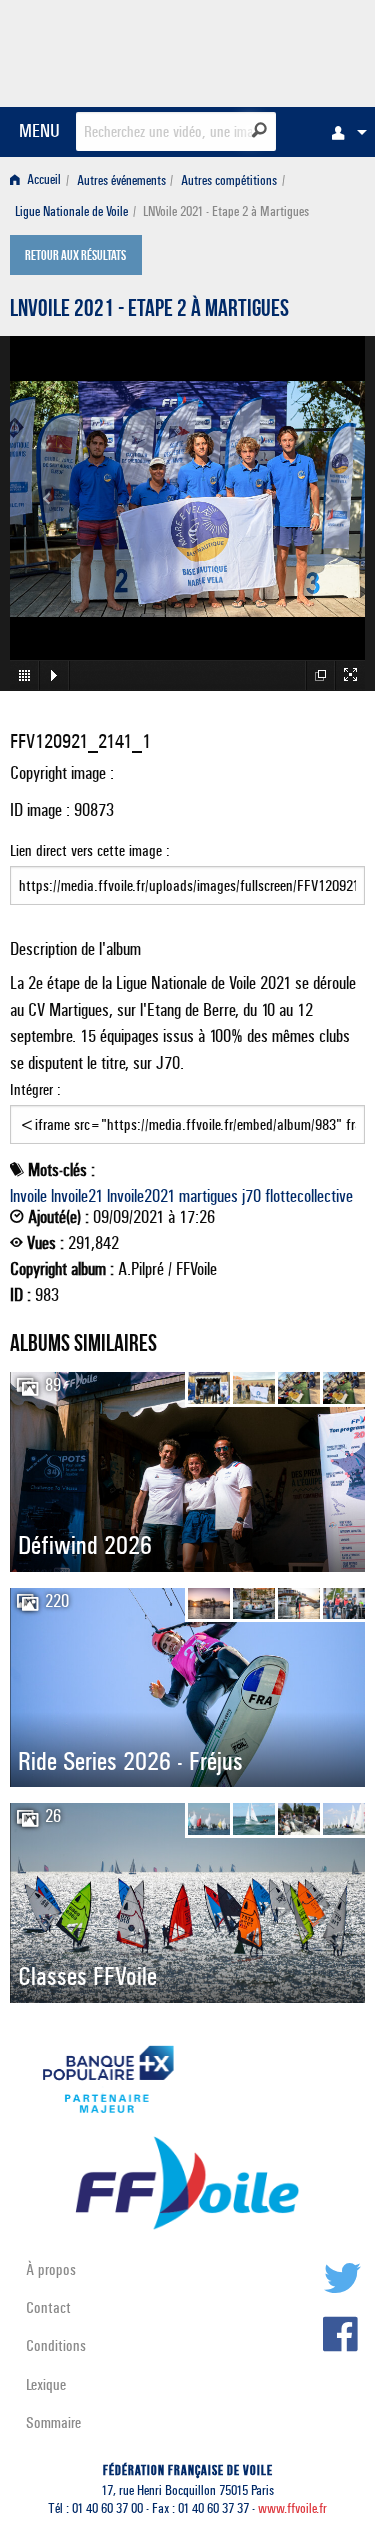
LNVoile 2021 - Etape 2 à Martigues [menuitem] (226, 211)
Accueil (42, 180)
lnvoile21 (77, 1196)
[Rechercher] (259, 130)
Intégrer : (35, 1089)
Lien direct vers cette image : (90, 850)
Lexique (46, 2384)
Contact (48, 2307)
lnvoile (28, 1196)
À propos (51, 2269)
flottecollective (309, 1196)
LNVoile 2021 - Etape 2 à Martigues (149, 311)
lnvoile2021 (141, 1196)
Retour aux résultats (75, 257)
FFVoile (270, 50)
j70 (251, 1196)
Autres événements (121, 180)
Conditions (56, 2345)
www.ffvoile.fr (292, 2508)
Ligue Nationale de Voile (71, 211)
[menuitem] (344, 132)
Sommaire (53, 2422)
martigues (208, 1196)
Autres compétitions (229, 180)
